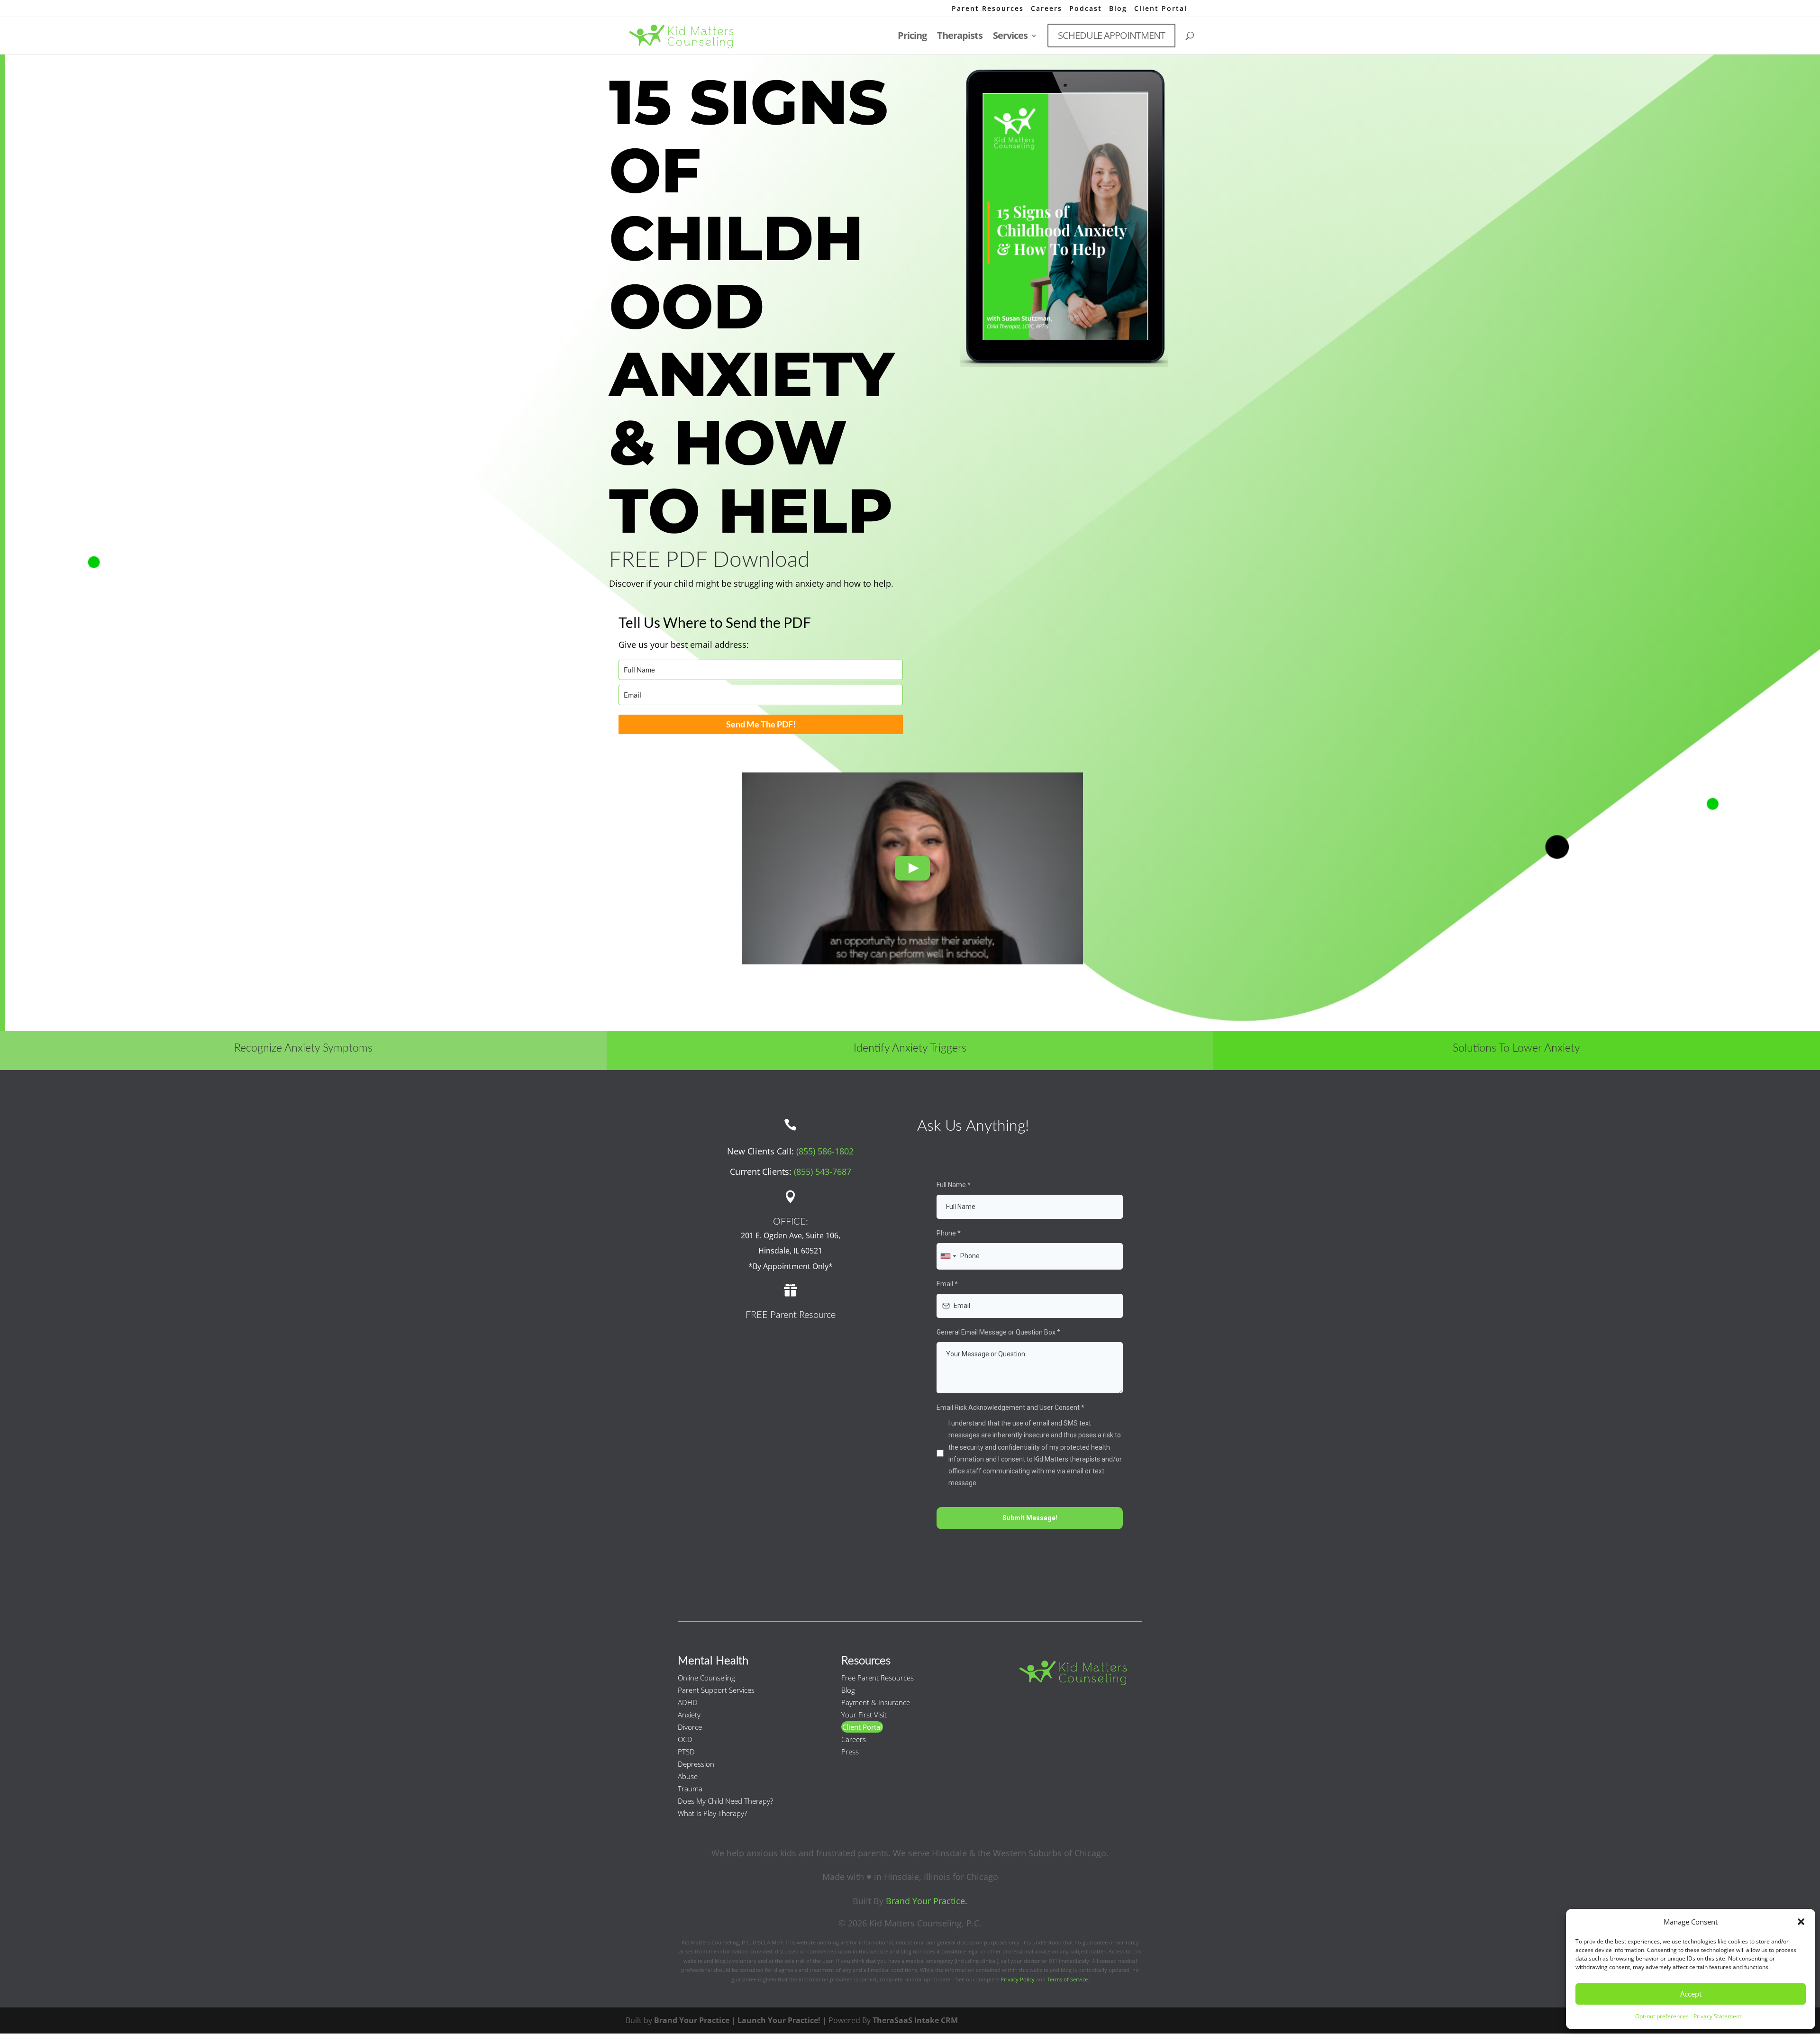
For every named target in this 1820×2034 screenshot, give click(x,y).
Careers (1046, 9)
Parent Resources (988, 9)
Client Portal (1161, 9)
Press (850, 1752)
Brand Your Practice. (927, 1901)
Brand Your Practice (692, 2020)
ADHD (688, 1702)
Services (1010, 37)
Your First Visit (864, 1715)
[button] (1801, 1922)
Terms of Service (1067, 1979)
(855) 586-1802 (825, 1151)
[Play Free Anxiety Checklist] (912, 868)
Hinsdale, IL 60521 (790, 1251)
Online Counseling (706, 1678)
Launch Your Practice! (779, 2020)
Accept (1691, 1994)
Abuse (688, 1776)
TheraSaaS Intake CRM (915, 2020)
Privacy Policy (1018, 1979)
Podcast (1086, 9)
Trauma (690, 1789)
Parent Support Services (716, 1690)
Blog (1118, 9)
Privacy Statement (1717, 2016)
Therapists (960, 37)
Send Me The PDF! (761, 724)
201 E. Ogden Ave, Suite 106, (791, 1235)
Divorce (690, 1727)
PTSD (686, 1752)
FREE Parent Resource (791, 1315)
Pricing (912, 37)
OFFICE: (791, 1222)
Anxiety (689, 1715)
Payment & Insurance (876, 1702)
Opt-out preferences (1662, 2016)
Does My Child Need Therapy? (725, 1801)
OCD (685, 1739)
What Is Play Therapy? (712, 1813)
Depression (696, 1764)
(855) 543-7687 (823, 1171)
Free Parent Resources (878, 1678)
